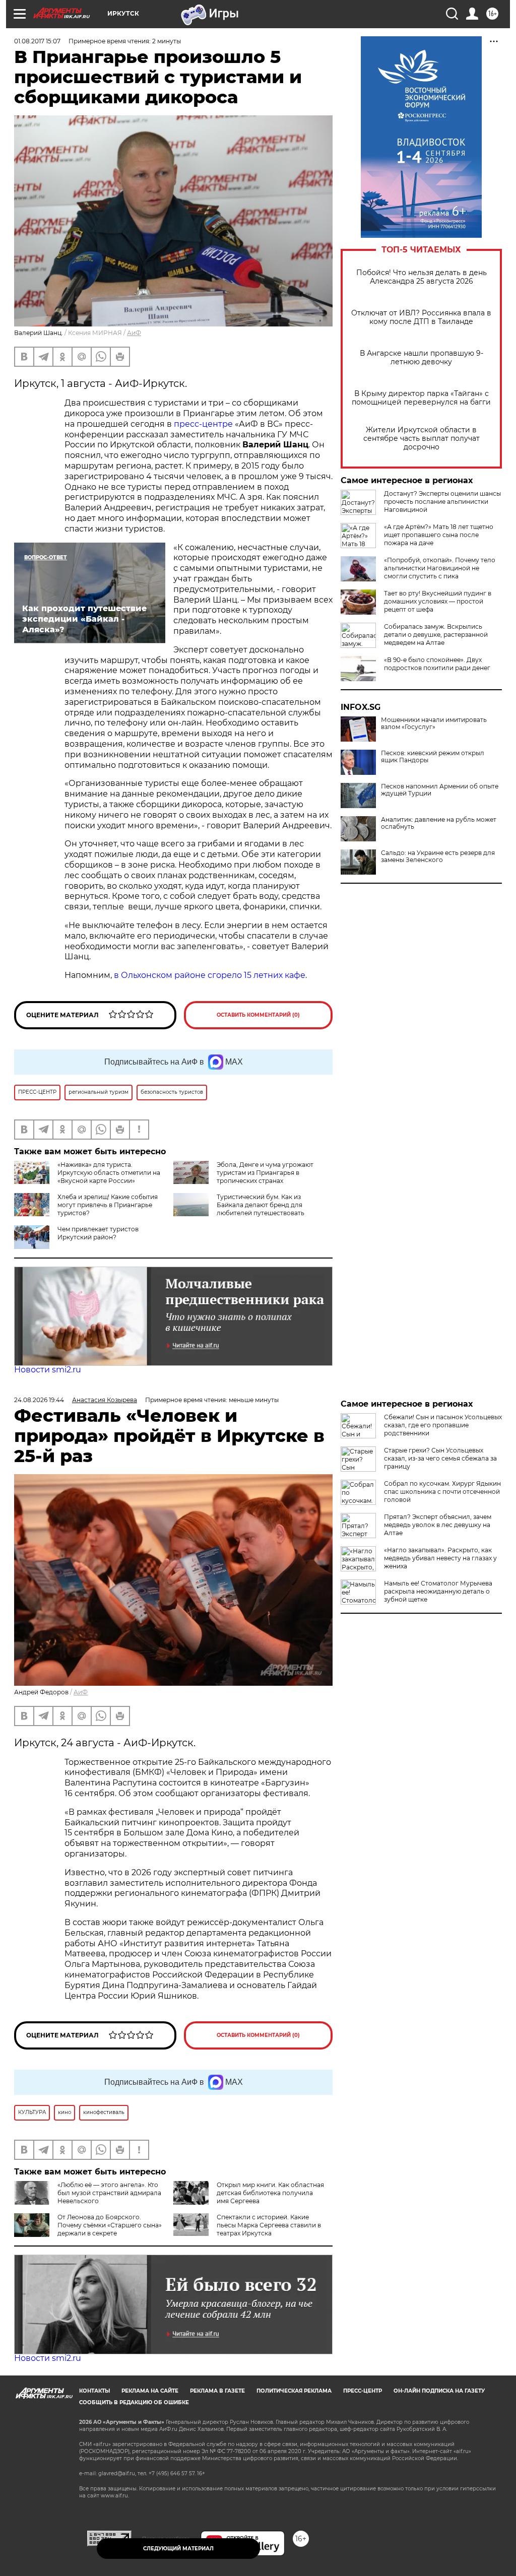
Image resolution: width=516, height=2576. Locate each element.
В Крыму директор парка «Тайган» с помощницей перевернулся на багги (421, 398)
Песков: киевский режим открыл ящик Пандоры (433, 757)
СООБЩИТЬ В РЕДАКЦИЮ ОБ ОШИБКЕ (134, 2402)
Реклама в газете (217, 2391)
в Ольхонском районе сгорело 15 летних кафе (210, 975)
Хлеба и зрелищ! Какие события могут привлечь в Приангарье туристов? (108, 1205)
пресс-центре (203, 424)
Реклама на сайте (150, 2391)
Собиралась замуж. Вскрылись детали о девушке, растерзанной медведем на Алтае (436, 635)
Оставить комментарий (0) (258, 1015)
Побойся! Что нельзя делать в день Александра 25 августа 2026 (422, 277)
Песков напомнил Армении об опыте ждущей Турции (440, 790)
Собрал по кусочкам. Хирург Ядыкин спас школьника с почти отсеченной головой (442, 1492)
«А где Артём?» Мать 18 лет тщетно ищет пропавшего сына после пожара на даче (439, 535)
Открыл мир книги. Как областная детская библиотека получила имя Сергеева (270, 2193)
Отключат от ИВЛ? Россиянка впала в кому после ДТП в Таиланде (421, 317)
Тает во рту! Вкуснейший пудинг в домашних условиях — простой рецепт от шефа (438, 601)
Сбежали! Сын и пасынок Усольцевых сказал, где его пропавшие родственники (443, 1425)
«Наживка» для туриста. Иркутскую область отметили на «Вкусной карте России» (109, 1173)
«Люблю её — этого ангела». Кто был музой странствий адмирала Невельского (109, 2193)
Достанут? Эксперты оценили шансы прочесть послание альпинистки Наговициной (442, 502)
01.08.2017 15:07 (37, 41)
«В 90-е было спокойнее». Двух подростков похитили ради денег (437, 664)
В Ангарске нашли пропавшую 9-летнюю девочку (422, 358)
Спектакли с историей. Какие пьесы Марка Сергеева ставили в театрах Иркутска (269, 2225)
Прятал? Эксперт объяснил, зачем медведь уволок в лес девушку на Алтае (438, 1525)
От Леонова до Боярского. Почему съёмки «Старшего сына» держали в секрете (110, 2225)
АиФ (134, 333)
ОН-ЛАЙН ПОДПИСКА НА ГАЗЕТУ (439, 2391)
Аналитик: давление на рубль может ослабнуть (439, 823)
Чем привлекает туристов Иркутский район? (98, 1233)
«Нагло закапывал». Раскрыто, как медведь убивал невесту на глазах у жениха (440, 1558)
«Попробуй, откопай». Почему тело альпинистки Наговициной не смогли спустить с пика (440, 568)
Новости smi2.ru (48, 1370)
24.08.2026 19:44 (39, 1400)
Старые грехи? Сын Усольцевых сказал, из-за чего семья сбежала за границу (440, 1458)
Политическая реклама (294, 2391)
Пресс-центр (363, 2391)
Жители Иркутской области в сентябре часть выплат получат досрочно (422, 439)
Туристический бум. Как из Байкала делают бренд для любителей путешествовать (261, 1205)
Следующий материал (178, 2549)
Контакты (94, 2391)
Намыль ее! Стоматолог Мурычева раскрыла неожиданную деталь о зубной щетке (438, 1591)
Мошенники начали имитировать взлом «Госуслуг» (434, 723)
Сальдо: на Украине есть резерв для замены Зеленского (438, 856)
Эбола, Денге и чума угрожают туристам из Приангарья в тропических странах (265, 1173)
